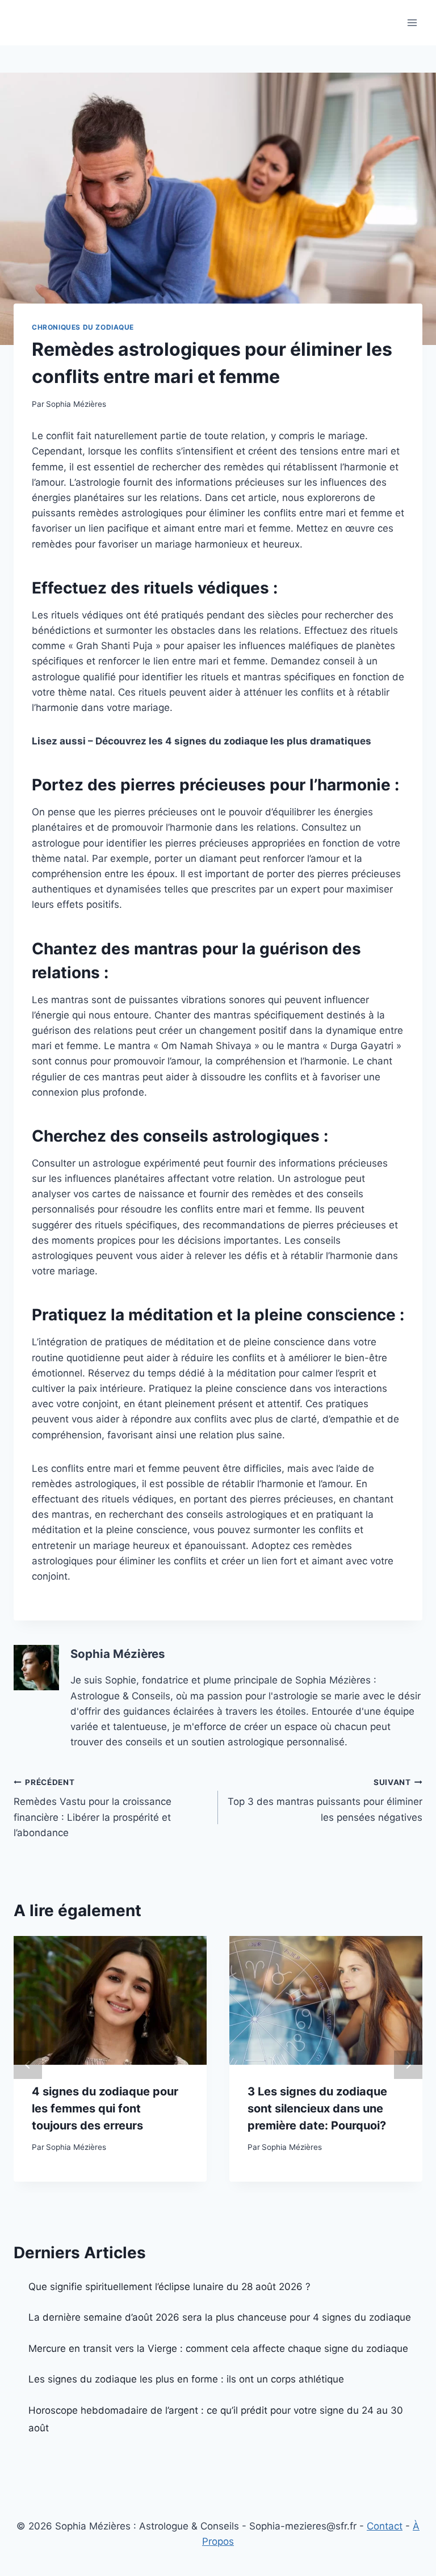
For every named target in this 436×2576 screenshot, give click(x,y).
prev (28, 2065)
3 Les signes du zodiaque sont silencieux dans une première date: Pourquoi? (317, 2108)
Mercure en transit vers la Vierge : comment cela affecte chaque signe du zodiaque (218, 2348)
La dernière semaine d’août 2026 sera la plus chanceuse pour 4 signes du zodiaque (220, 2317)
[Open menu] (412, 22)
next (408, 2065)
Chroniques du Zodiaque (83, 327)
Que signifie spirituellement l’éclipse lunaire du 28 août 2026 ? (169, 2287)
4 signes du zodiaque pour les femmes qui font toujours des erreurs (105, 2108)
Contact (385, 2526)
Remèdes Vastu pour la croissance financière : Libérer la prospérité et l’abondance (93, 1808)
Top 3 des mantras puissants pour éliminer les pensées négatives (325, 1800)
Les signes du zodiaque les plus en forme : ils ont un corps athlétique (186, 2379)
